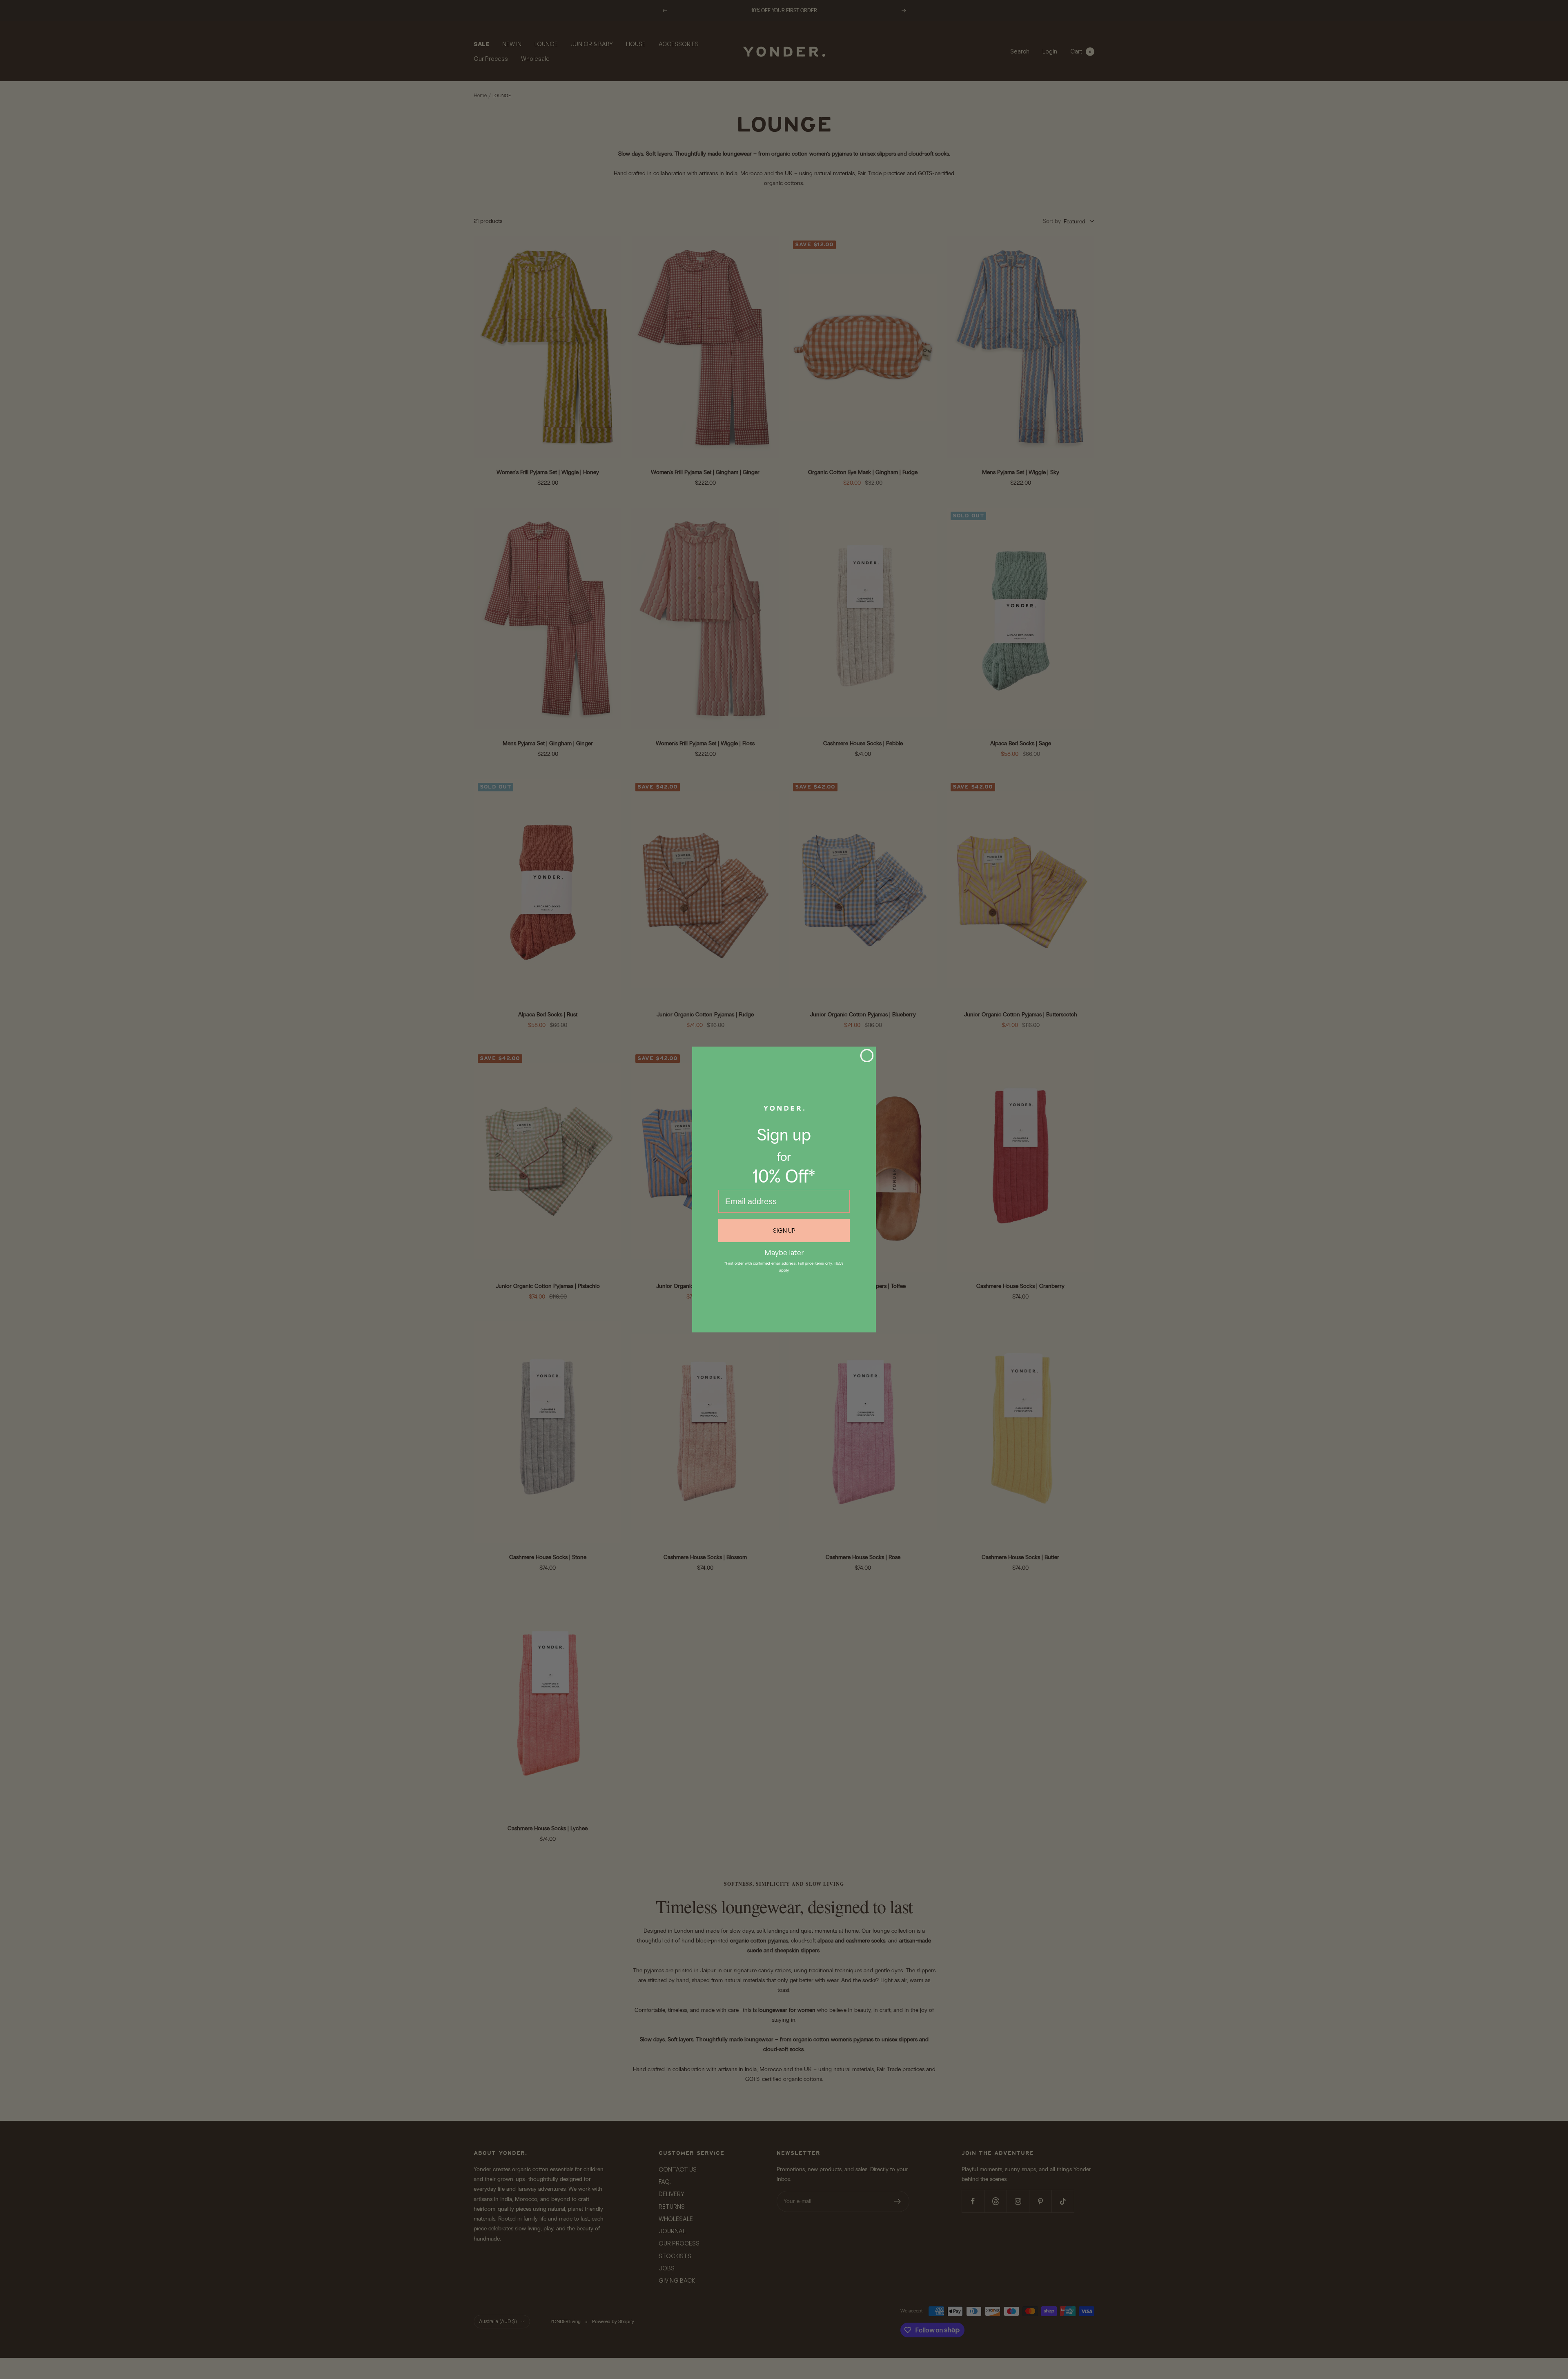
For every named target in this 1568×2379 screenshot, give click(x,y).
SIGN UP (784, 1231)
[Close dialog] (867, 1056)
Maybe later (784, 1252)
